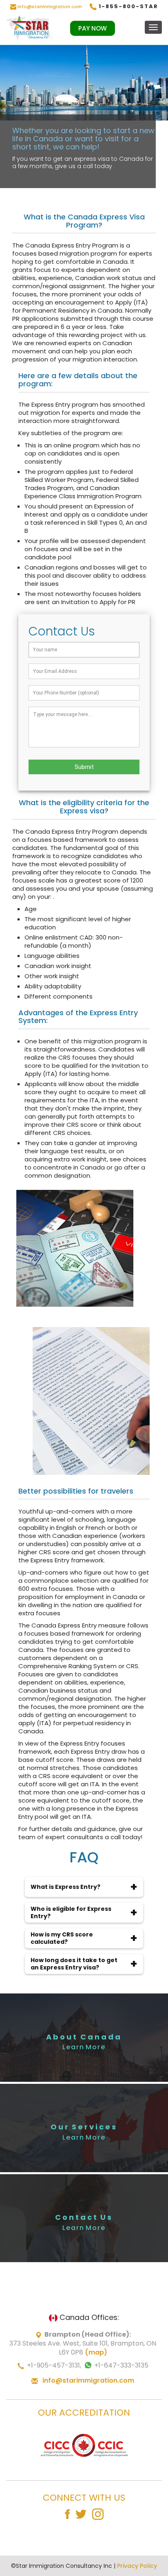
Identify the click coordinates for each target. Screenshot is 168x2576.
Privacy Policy (137, 2566)
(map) (96, 2352)
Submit (84, 767)
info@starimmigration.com (50, 7)
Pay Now (93, 28)
